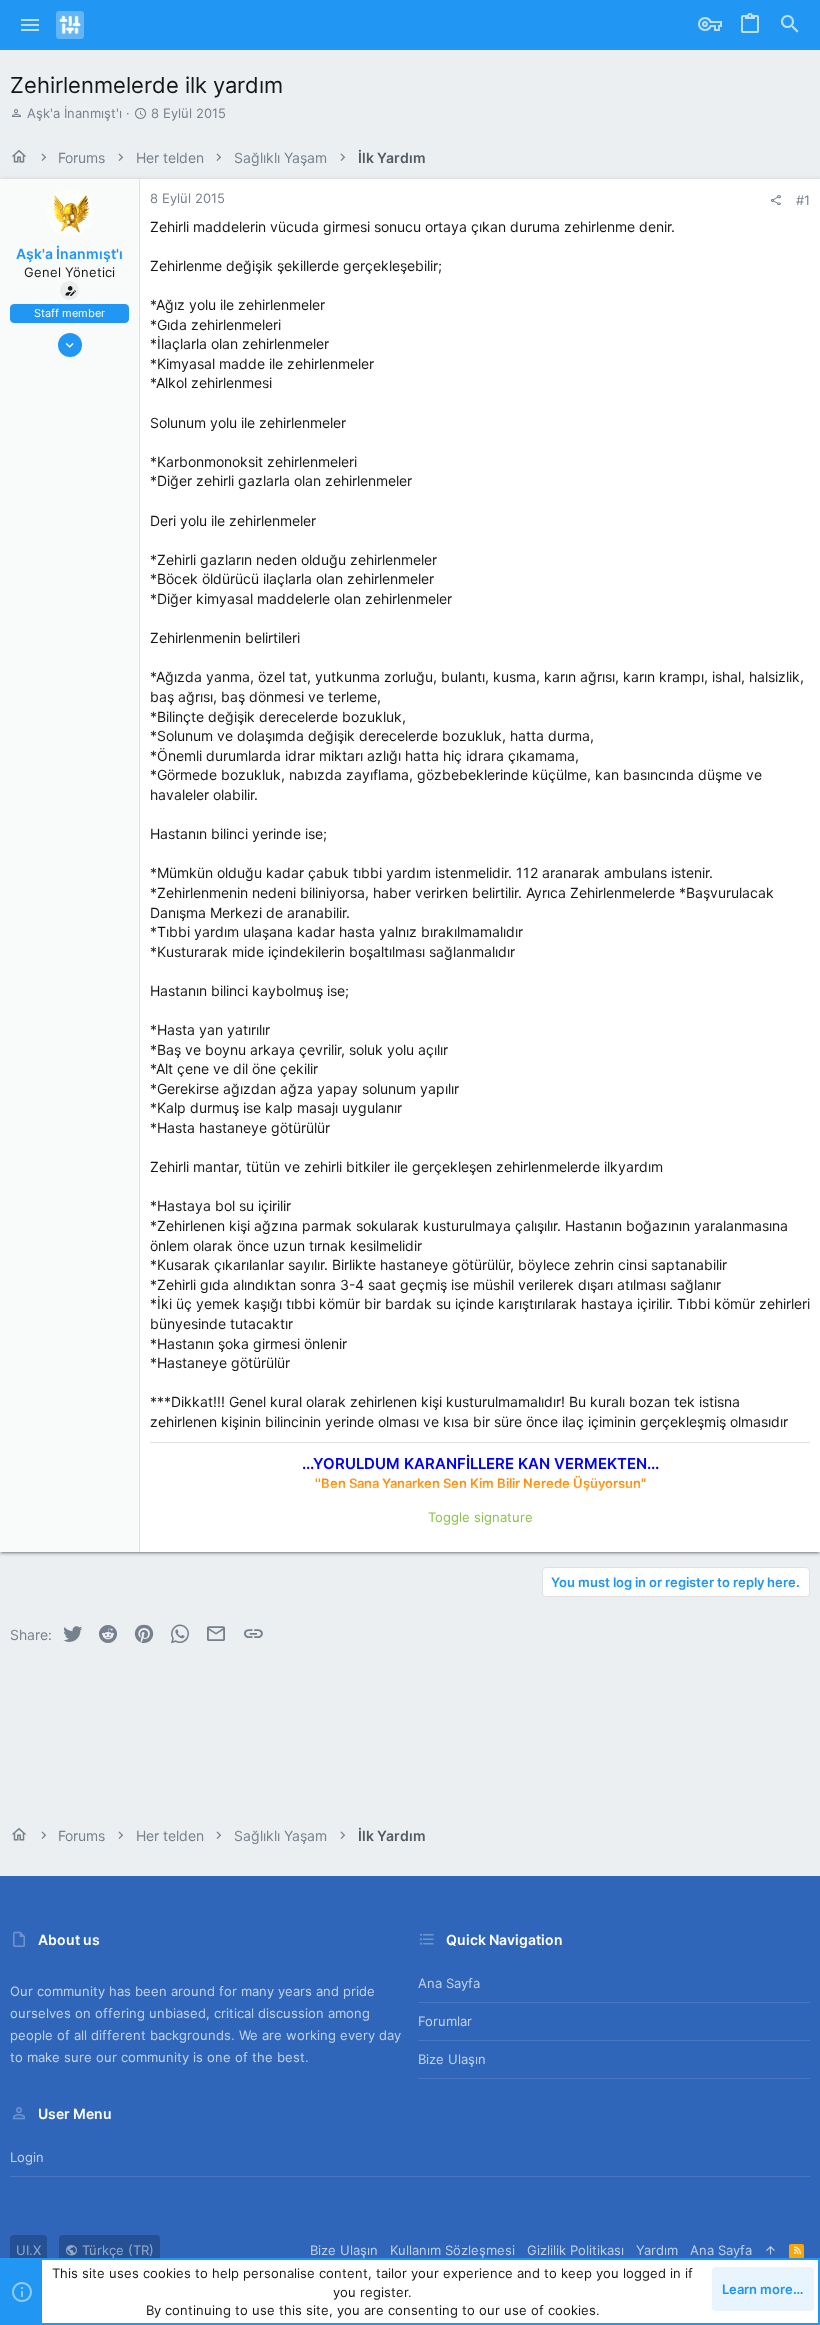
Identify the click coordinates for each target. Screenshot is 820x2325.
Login (27, 2157)
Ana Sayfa (449, 1983)
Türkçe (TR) (116, 2250)
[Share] (775, 200)
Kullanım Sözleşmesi (452, 2250)
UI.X (28, 2250)
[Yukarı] (770, 2250)
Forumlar (445, 2021)
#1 (803, 200)
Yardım (657, 2250)
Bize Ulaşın (452, 2059)
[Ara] (790, 25)
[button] (30, 25)
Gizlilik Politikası (575, 2250)
